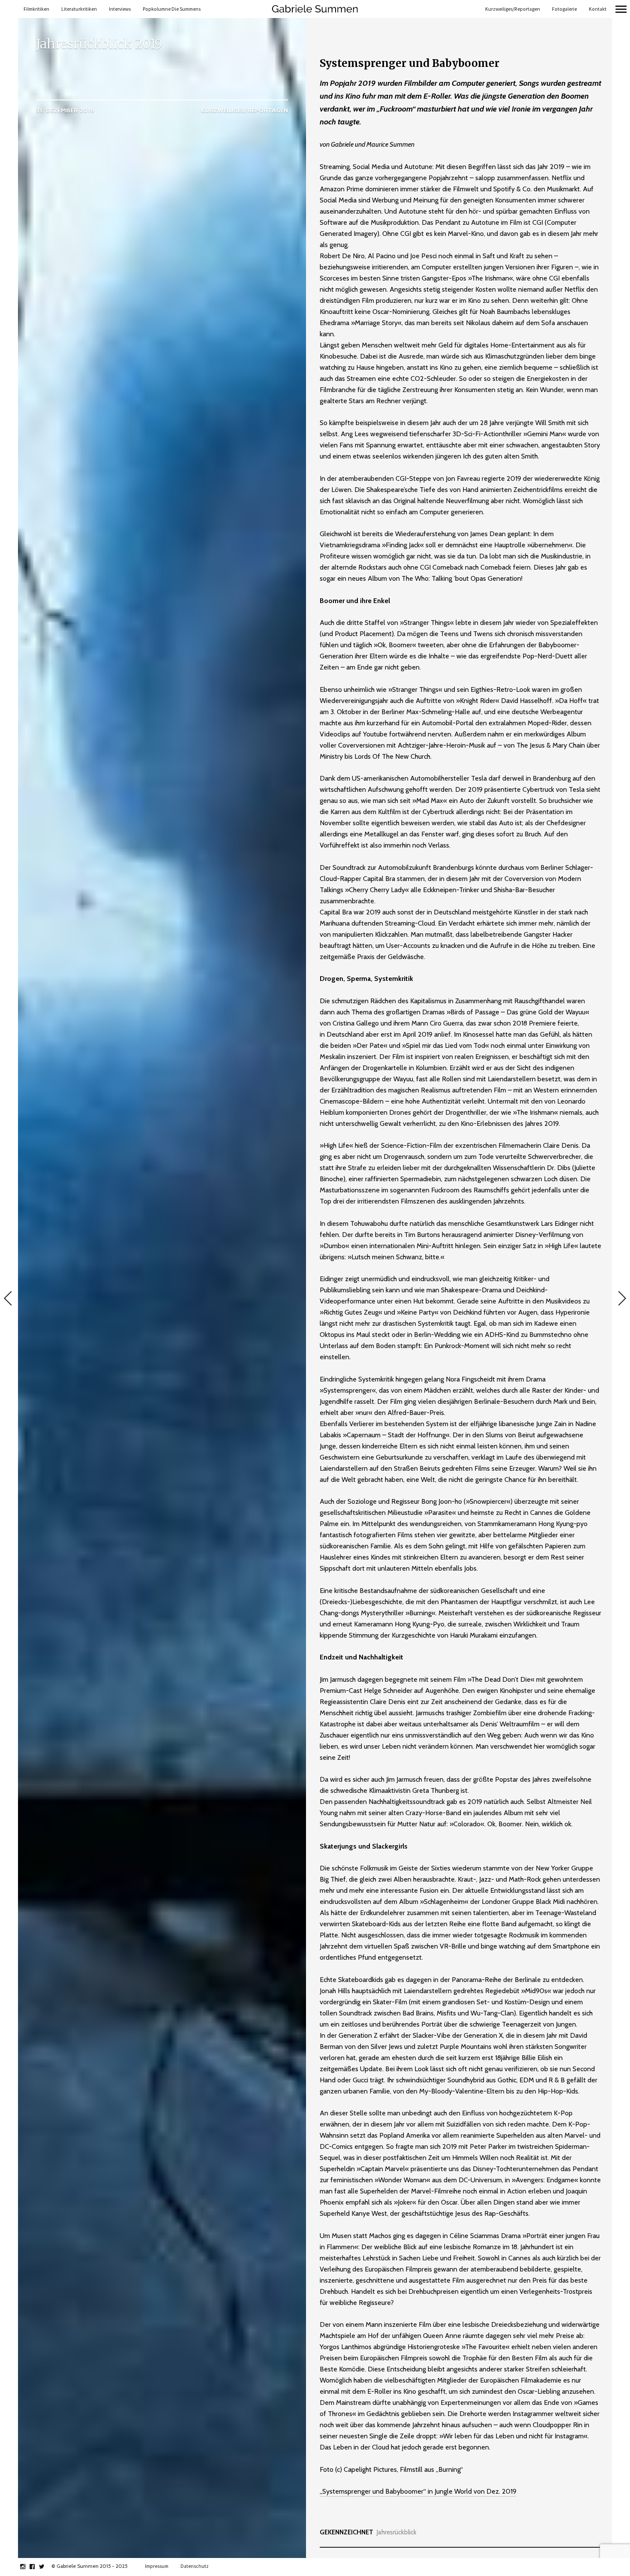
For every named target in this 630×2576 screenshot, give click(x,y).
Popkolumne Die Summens (172, 9)
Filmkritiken (36, 9)
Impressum (157, 2566)
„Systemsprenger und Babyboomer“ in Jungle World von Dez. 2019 (418, 2491)
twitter (46, 2567)
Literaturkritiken (79, 9)
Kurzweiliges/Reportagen (513, 9)
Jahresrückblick (397, 2532)
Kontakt (598, 9)
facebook (37, 2567)
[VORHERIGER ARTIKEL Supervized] (9, 1299)
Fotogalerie (564, 9)
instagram (27, 2567)
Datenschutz (195, 2566)
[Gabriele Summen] (315, 9)
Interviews (120, 9)
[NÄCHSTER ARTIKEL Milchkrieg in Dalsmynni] (621, 1299)
